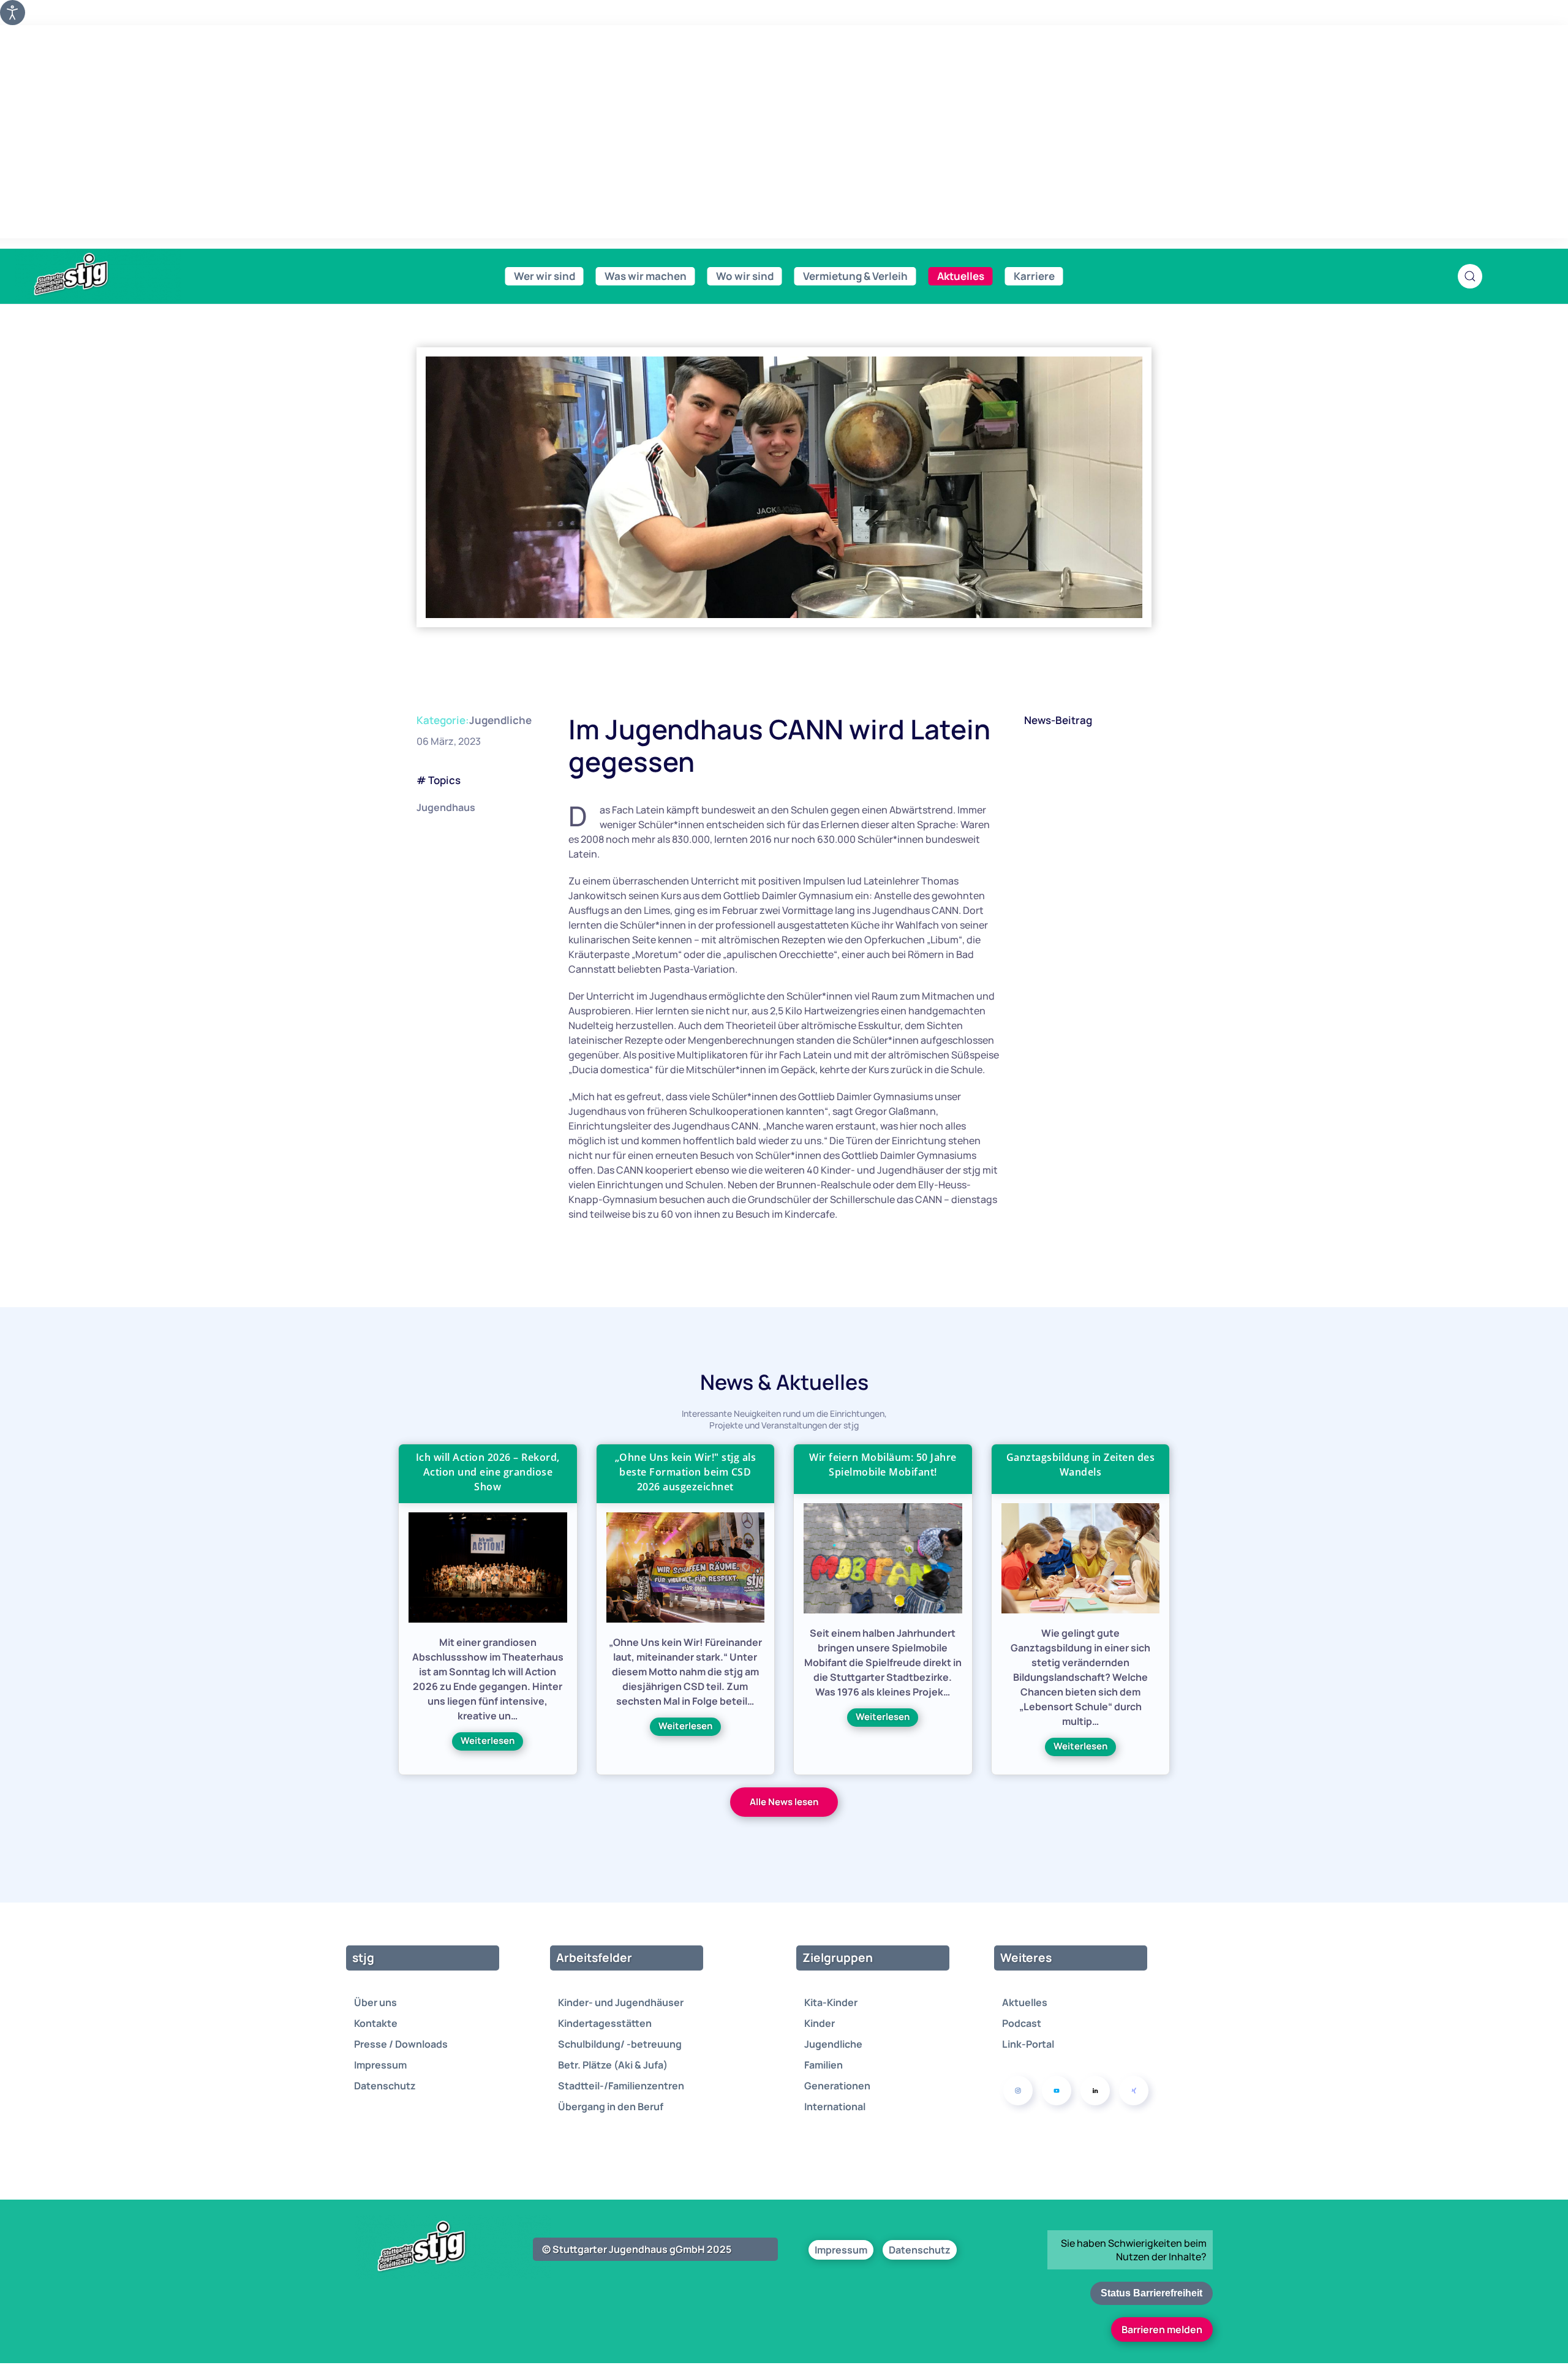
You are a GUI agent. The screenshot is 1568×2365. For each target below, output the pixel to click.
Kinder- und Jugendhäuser (621, 2002)
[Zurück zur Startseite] (98, 275)
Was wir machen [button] (646, 276)
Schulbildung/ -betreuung (620, 2044)
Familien (824, 2065)
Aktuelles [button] (961, 276)
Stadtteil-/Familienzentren (621, 2086)
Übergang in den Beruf (611, 2107)
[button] (1470, 276)
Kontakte (376, 2023)
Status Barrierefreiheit (1151, 2293)
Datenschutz (385, 2086)
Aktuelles (1025, 2002)
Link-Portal (1028, 2044)
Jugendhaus (446, 807)
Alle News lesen (784, 1802)
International (835, 2107)
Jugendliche (500, 720)
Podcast (1022, 2023)
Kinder (820, 2023)
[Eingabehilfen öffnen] (13, 13)
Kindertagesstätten (605, 2023)
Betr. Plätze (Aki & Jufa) (613, 2065)
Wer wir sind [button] (545, 276)
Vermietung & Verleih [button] (855, 276)
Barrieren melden (1162, 2329)
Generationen (837, 2086)
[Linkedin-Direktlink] (1095, 2091)
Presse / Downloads (401, 2044)
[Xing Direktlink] (1134, 2091)
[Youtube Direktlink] (1057, 2091)
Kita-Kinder (831, 2002)
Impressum (380, 2065)
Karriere (1034, 276)
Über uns (375, 2002)
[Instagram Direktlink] (1018, 2091)
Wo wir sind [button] (745, 276)
